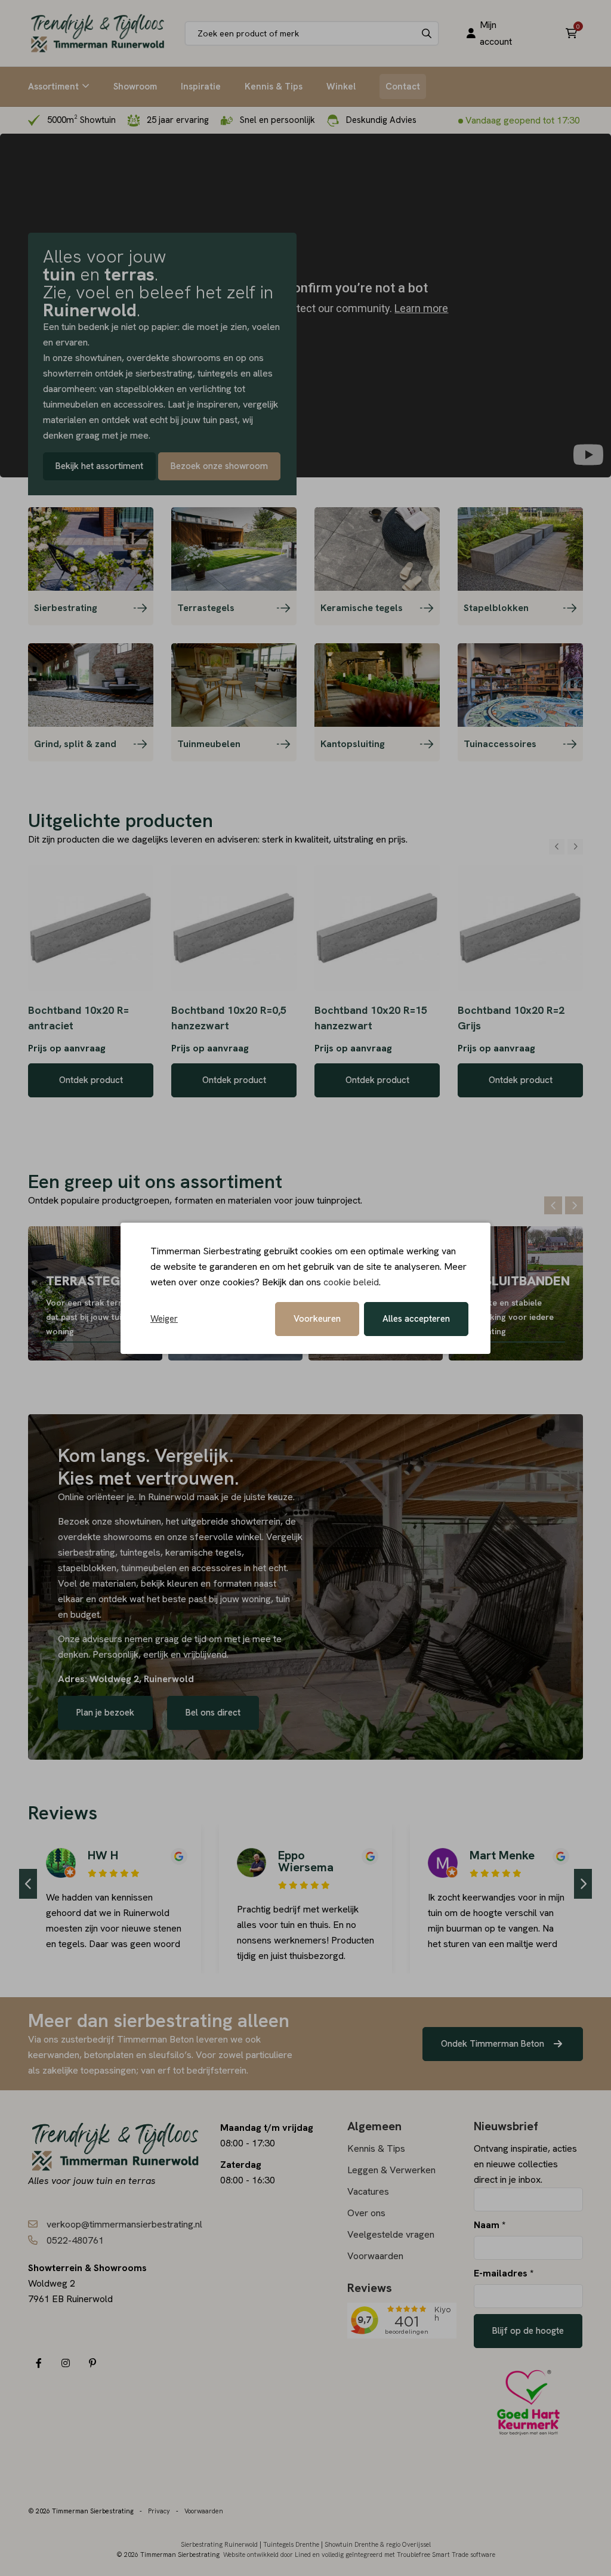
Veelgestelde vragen (391, 2234)
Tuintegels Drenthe (291, 2544)
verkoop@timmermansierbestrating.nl (124, 2224)
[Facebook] (38, 2363)
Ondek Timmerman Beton (494, 2044)
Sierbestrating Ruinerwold (219, 2544)
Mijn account (496, 33)
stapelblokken (87, 1568)
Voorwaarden (375, 2256)
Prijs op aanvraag (67, 1048)
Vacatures (368, 2191)
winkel (249, 1537)
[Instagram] (65, 2363)
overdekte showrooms (105, 1537)
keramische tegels (203, 1552)
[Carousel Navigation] (566, 847)
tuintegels (140, 1552)
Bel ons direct (213, 1713)
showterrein (256, 1521)
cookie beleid (351, 1282)
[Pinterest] (92, 2363)
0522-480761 (75, 2240)
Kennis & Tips (274, 87)
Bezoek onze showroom (219, 466)
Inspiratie (201, 87)
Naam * (490, 2225)
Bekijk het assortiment (99, 466)
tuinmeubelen (150, 1568)
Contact (403, 87)
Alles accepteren (416, 1319)
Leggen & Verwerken (391, 2170)
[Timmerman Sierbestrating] (98, 33)
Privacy (159, 2511)
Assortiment (53, 87)
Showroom (135, 87)
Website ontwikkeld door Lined (267, 2555)
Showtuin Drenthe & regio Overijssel (378, 2544)
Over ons (366, 2213)
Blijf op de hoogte (528, 2331)
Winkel (341, 87)
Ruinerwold (172, 1497)
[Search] (427, 33)
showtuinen (138, 1521)
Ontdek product (91, 1080)
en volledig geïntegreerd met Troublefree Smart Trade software (404, 2555)
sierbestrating (87, 1552)
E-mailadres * (504, 2273)
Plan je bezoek (105, 1713)
